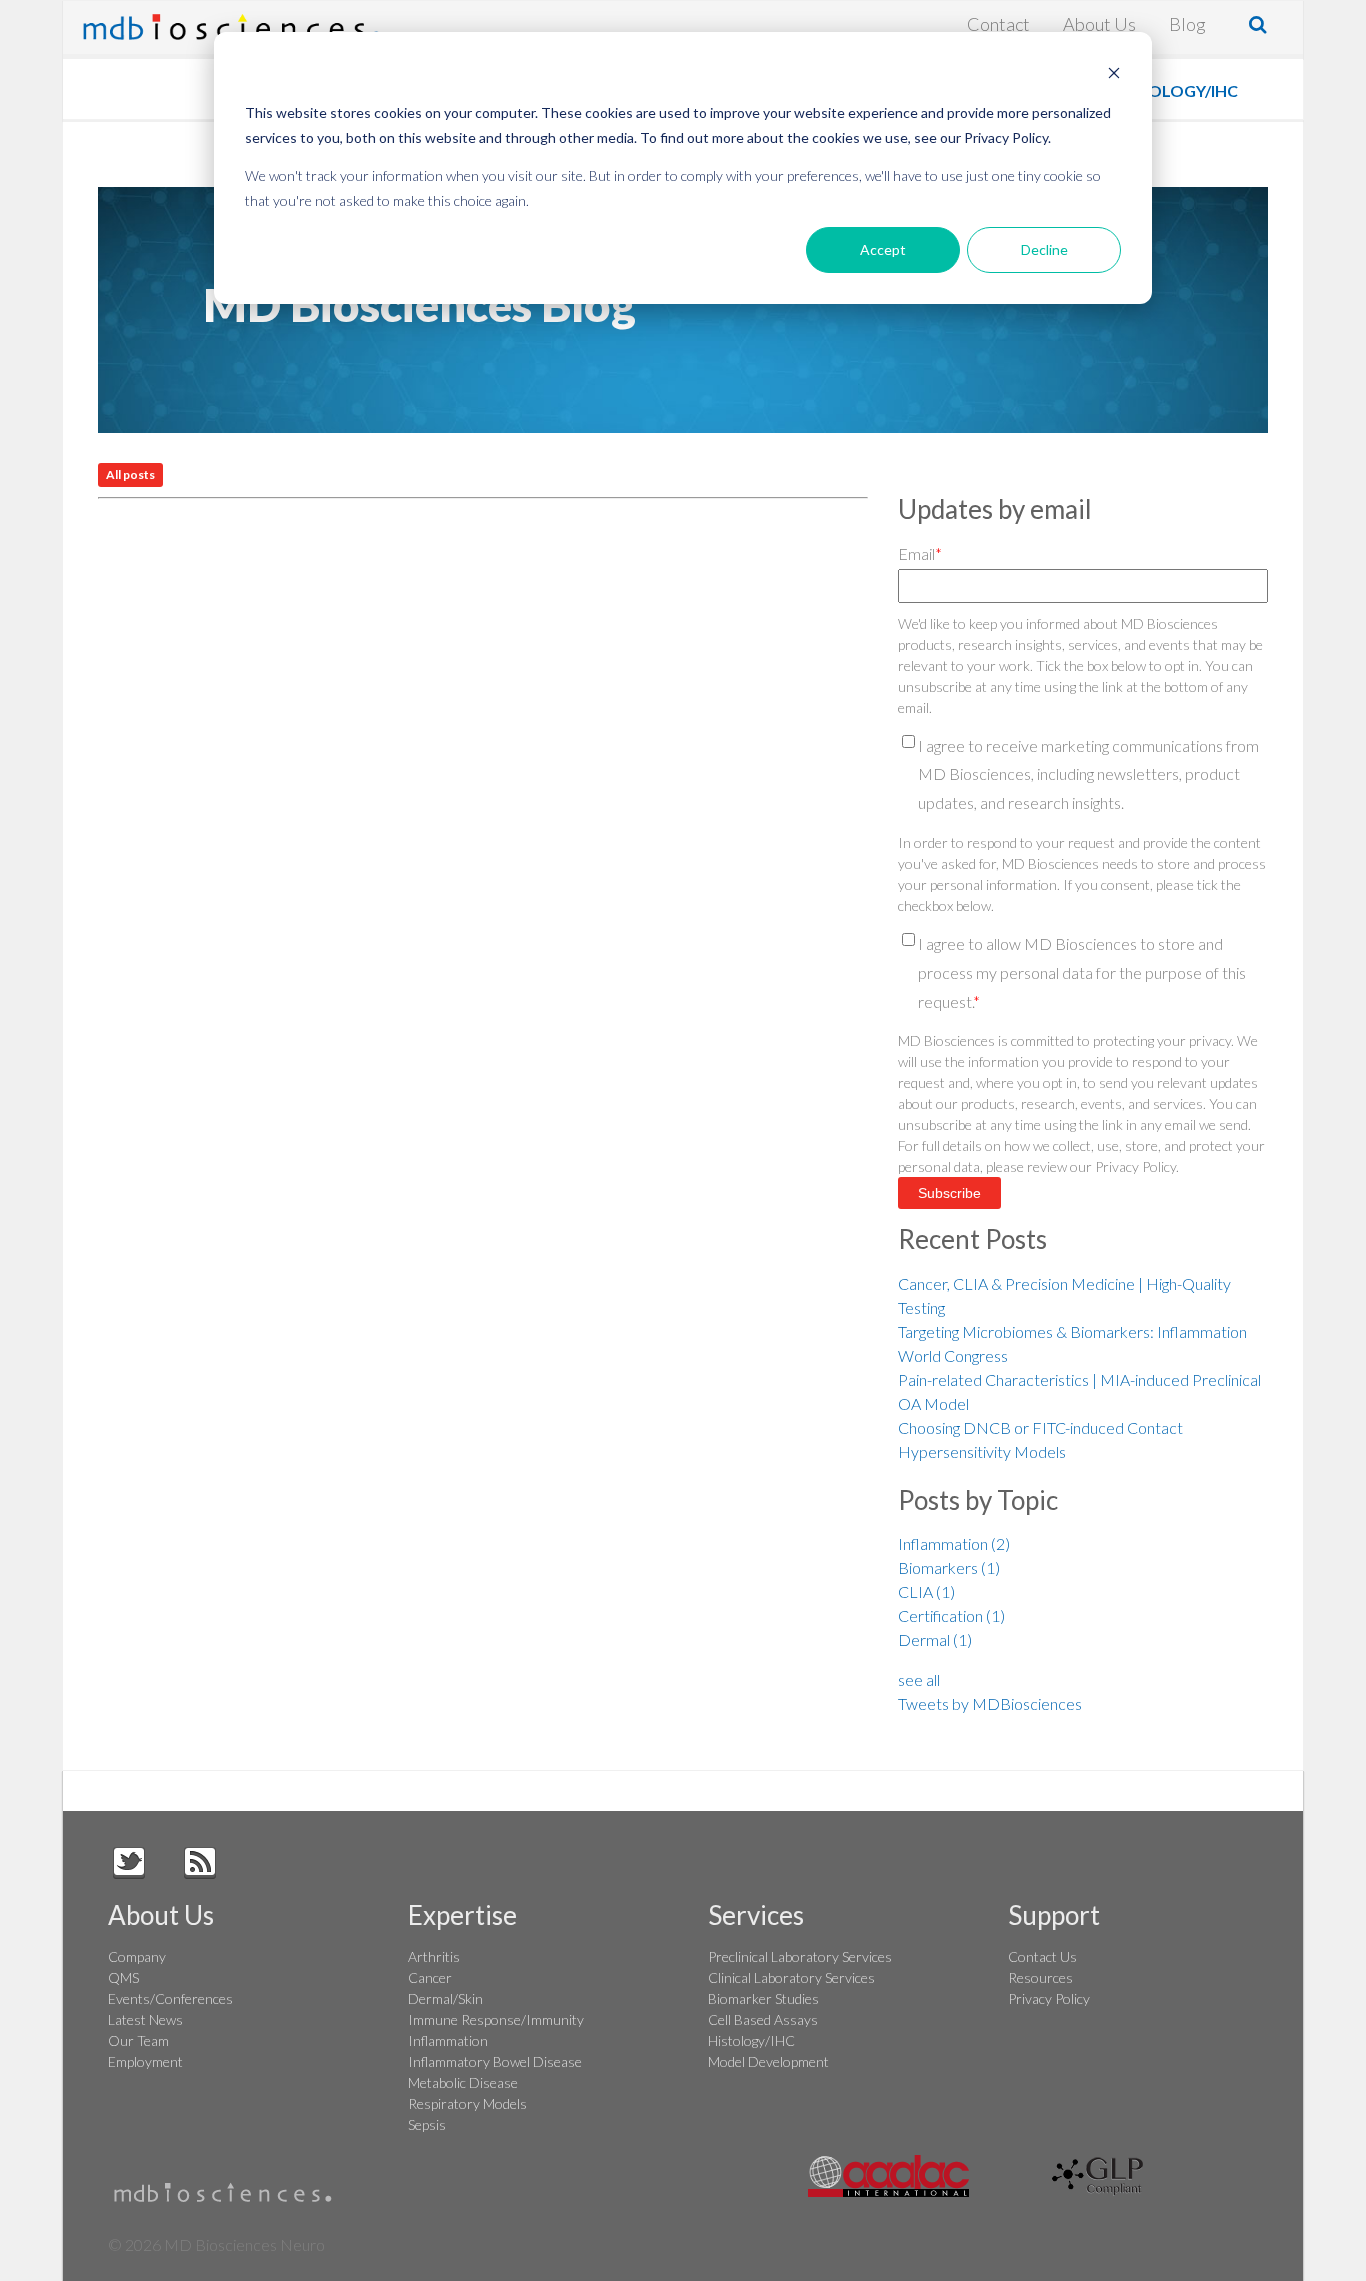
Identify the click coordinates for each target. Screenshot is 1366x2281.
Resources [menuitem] (1040, 1977)
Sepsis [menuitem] (427, 2124)
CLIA (926, 1591)
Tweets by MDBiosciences (990, 1703)
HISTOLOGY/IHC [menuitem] (1175, 90)
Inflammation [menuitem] (448, 2040)
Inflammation (954, 1543)
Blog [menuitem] (1187, 24)
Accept (883, 249)
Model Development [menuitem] (768, 2061)
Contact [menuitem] (998, 24)
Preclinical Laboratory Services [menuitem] (800, 1956)
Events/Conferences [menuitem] (170, 1998)
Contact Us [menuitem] (1042, 1956)
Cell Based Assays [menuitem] (763, 2019)
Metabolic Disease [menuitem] (463, 2082)
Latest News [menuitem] (145, 2019)
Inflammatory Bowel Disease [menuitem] (495, 2061)
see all (919, 1679)
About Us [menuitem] (1099, 24)
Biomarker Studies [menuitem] (763, 1998)
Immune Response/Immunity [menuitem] (496, 2019)
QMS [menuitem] (123, 1977)
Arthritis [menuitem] (434, 1956)
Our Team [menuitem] (138, 2040)
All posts (130, 474)
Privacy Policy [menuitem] (1049, 1998)
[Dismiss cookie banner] (1114, 75)
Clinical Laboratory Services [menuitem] (791, 1977)
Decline (1044, 249)
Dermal (935, 1639)
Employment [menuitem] (145, 2061)
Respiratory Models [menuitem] (467, 2103)
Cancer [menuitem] (430, 1977)
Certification (951, 1615)
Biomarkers (949, 1567)
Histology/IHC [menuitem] (751, 2040)
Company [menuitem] (137, 1956)
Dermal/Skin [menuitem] (445, 1998)
